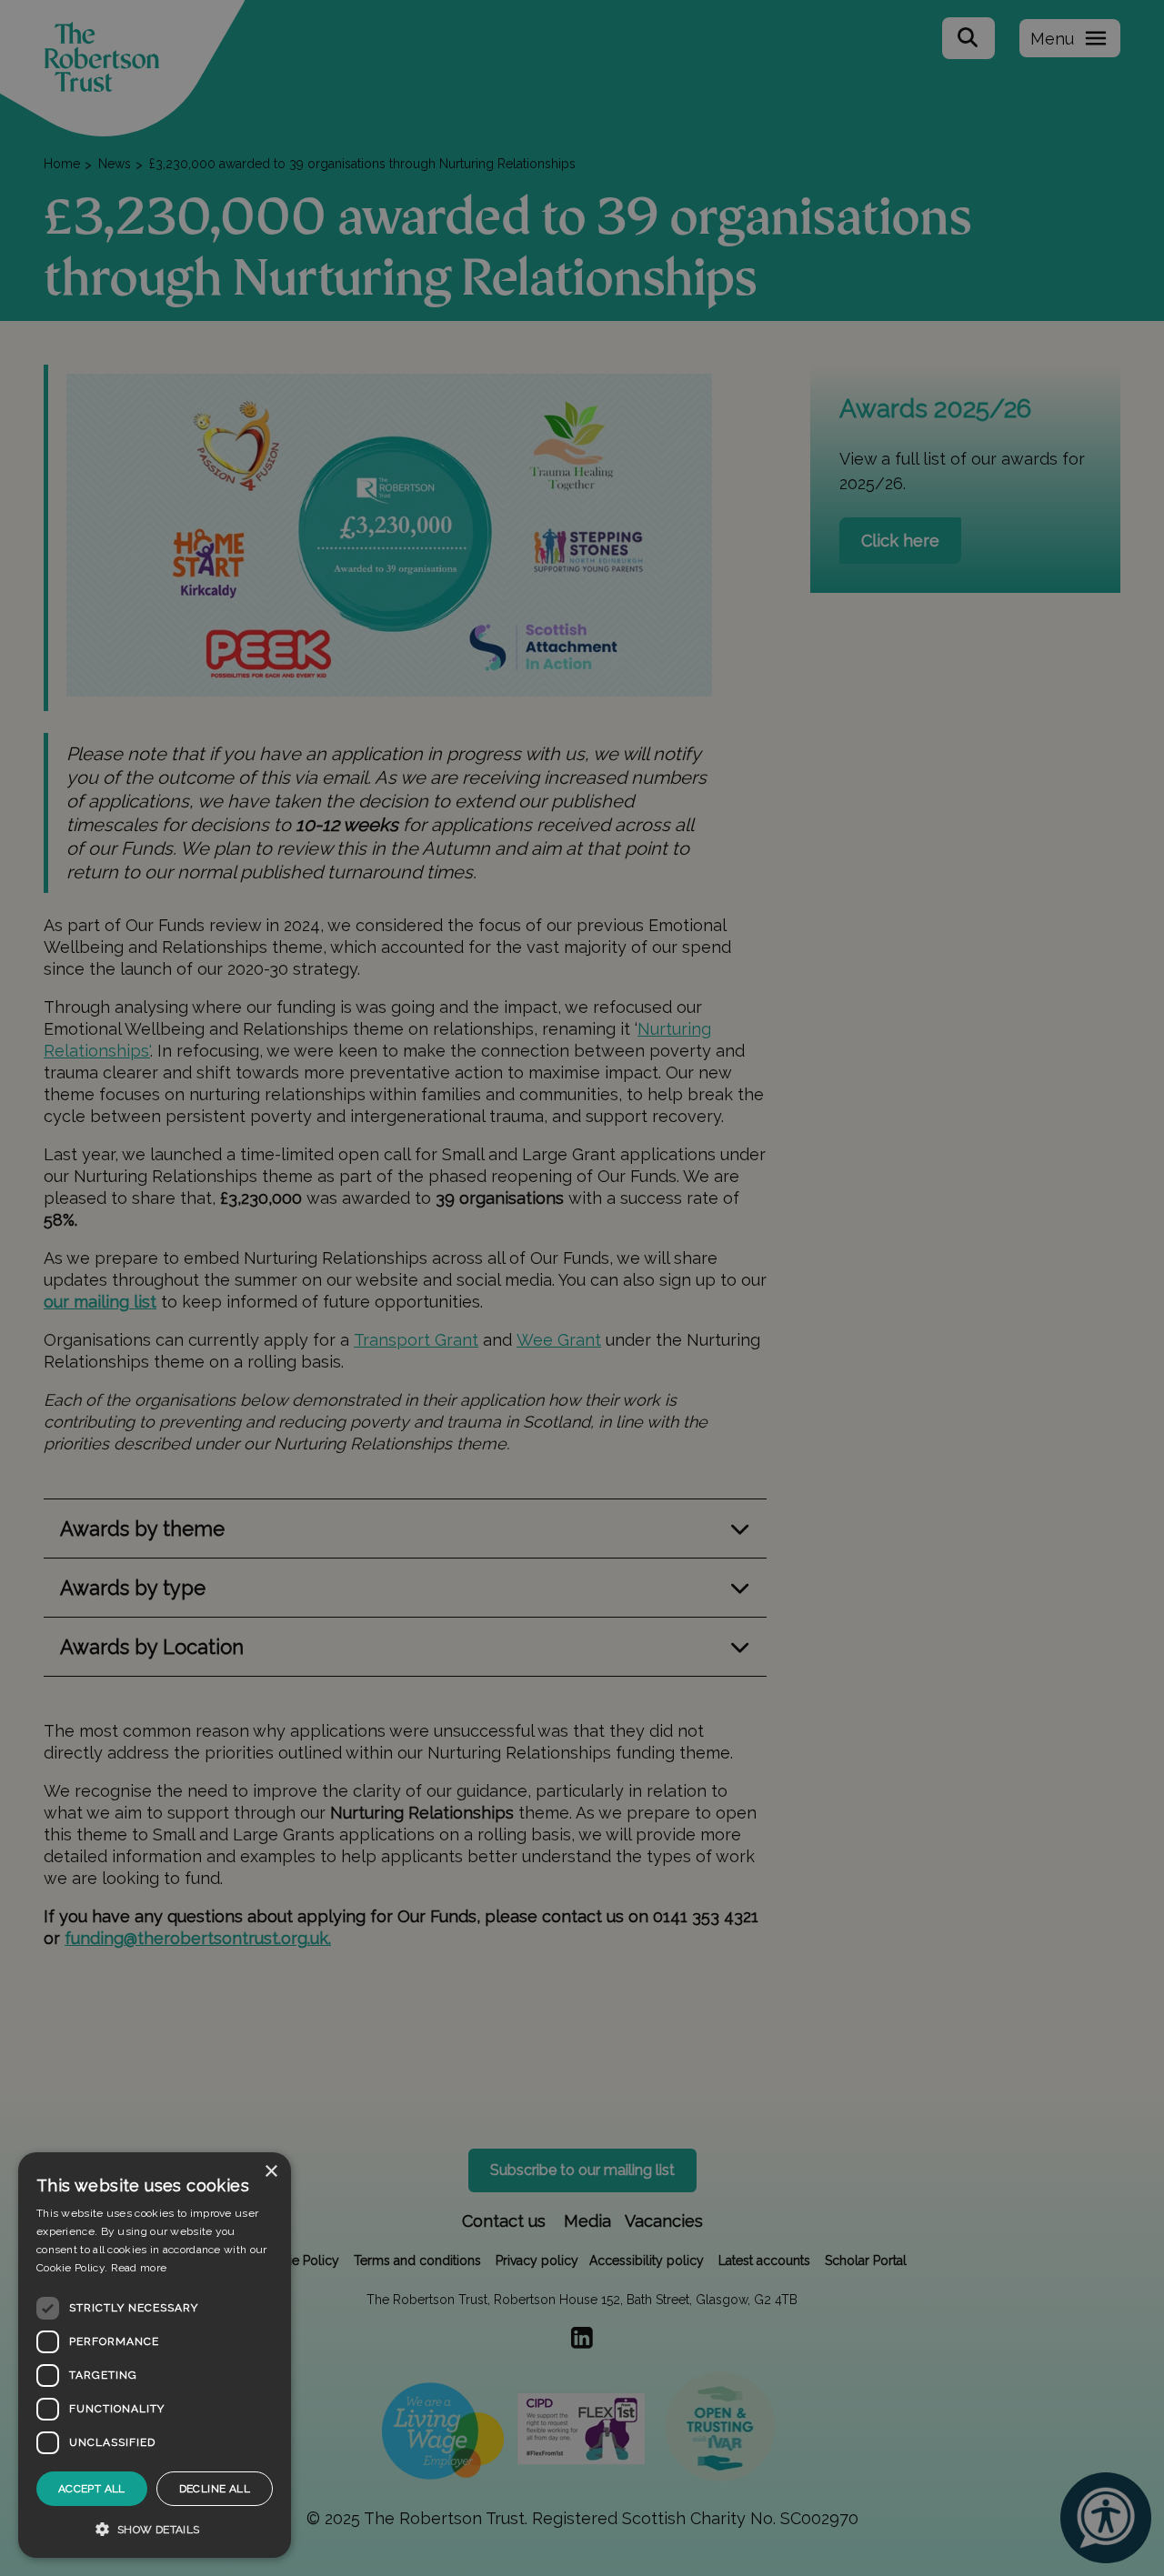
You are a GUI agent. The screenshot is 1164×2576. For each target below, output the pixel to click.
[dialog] (155, 2355)
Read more (139, 2268)
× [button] (271, 2172)
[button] (155, 2529)
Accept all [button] (92, 2489)
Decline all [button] (215, 2489)
